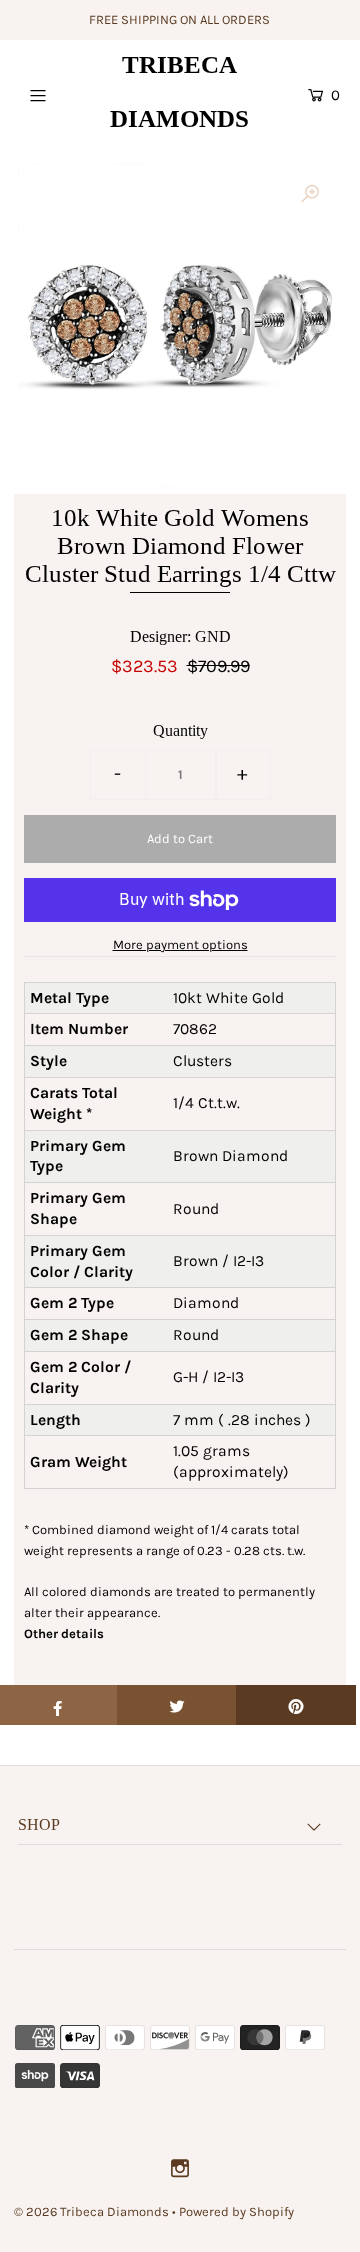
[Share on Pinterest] (296, 1705)
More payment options (180, 944)
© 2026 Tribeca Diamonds (91, 2211)
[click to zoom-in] (310, 195)
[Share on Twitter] (177, 1705)
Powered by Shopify (236, 2211)
